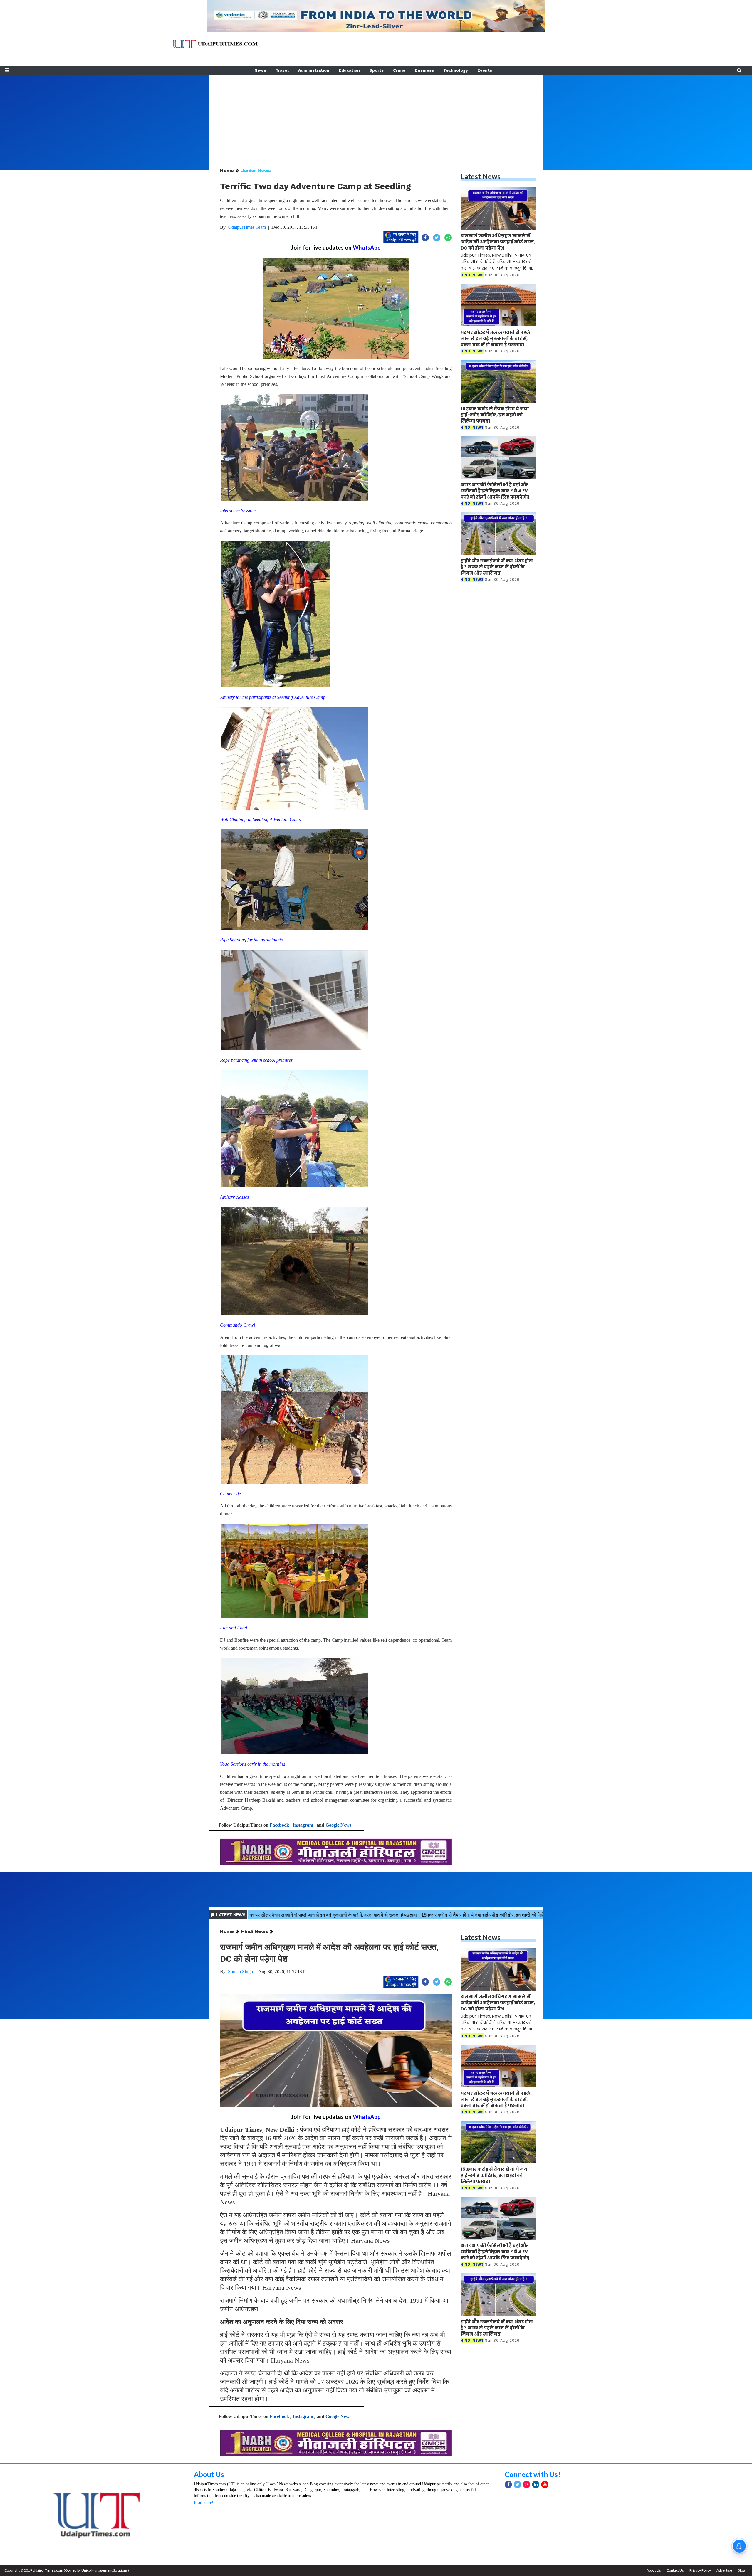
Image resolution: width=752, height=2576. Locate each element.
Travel (282, 70)
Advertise (724, 2570)
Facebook (279, 1825)
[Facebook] (508, 2485)
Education (349, 70)
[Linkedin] (536, 2485)
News (260, 70)
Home (227, 170)
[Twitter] (517, 2485)
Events (485, 70)
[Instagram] (527, 2485)
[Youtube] (545, 2485)
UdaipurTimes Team (247, 227)
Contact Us (675, 2570)
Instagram (303, 1825)
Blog (741, 2570)
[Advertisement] (376, 116)
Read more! (204, 2503)
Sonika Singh (240, 1972)
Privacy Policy (700, 2570)
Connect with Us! (533, 2474)
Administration (314, 70)
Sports (376, 70)
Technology (456, 70)
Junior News (256, 170)
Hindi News (255, 1931)
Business (424, 70)
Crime (399, 70)
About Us (209, 2474)
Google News (338, 1825)
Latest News (481, 176)
